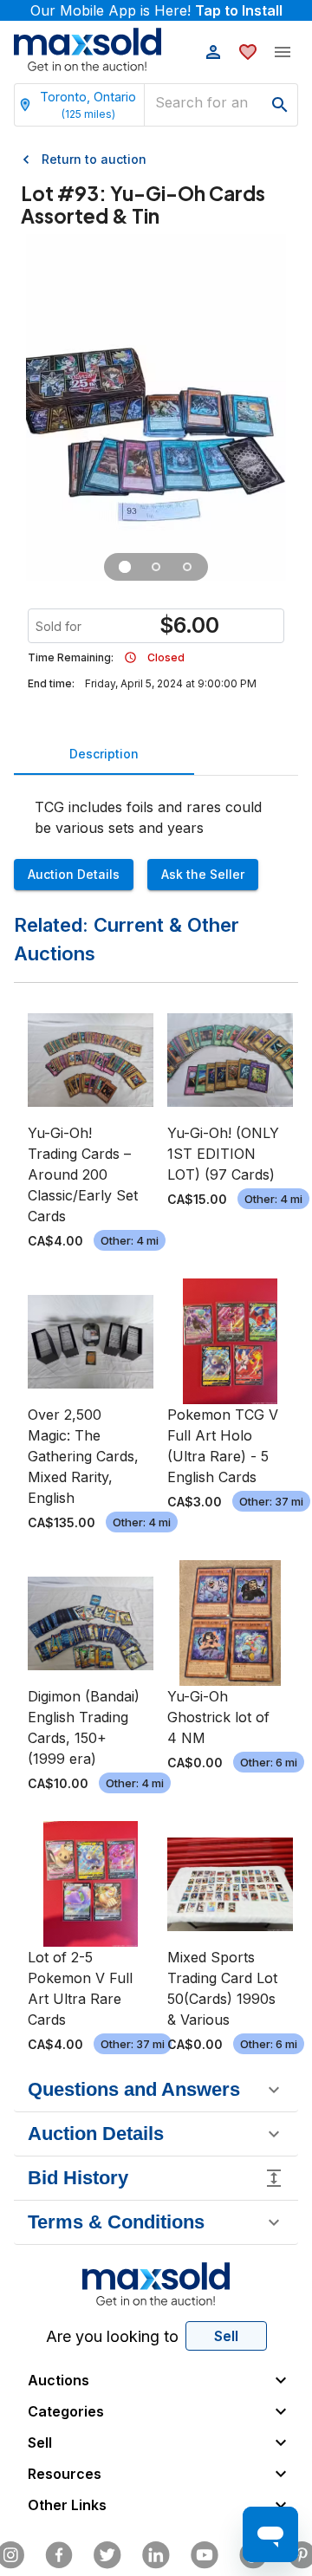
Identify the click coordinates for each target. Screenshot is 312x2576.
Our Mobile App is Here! (156, 10)
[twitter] (107, 2555)
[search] (280, 105)
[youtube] (205, 2555)
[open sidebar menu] (283, 52)
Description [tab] (104, 754)
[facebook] (59, 2555)
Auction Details (74, 874)
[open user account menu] (213, 52)
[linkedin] (156, 2555)
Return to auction (94, 159)
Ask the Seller (203, 874)
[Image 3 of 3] (187, 567)
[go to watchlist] (248, 52)
